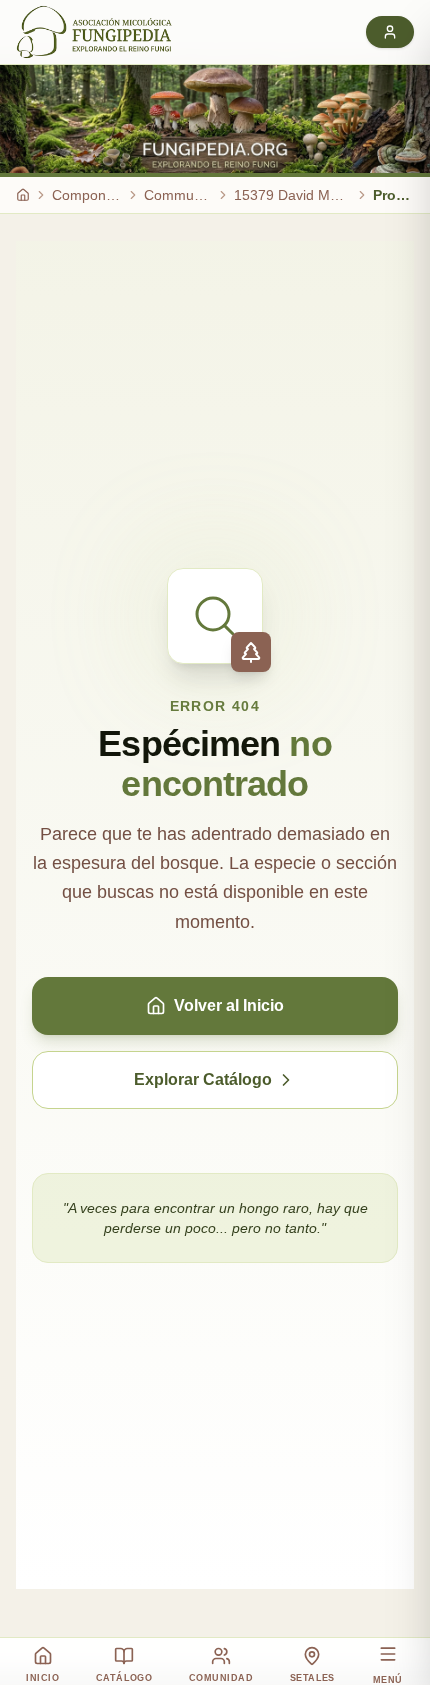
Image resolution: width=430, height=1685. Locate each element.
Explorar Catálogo (203, 1079)
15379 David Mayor (292, 195)
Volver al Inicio (229, 1005)
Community (178, 195)
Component (87, 195)
